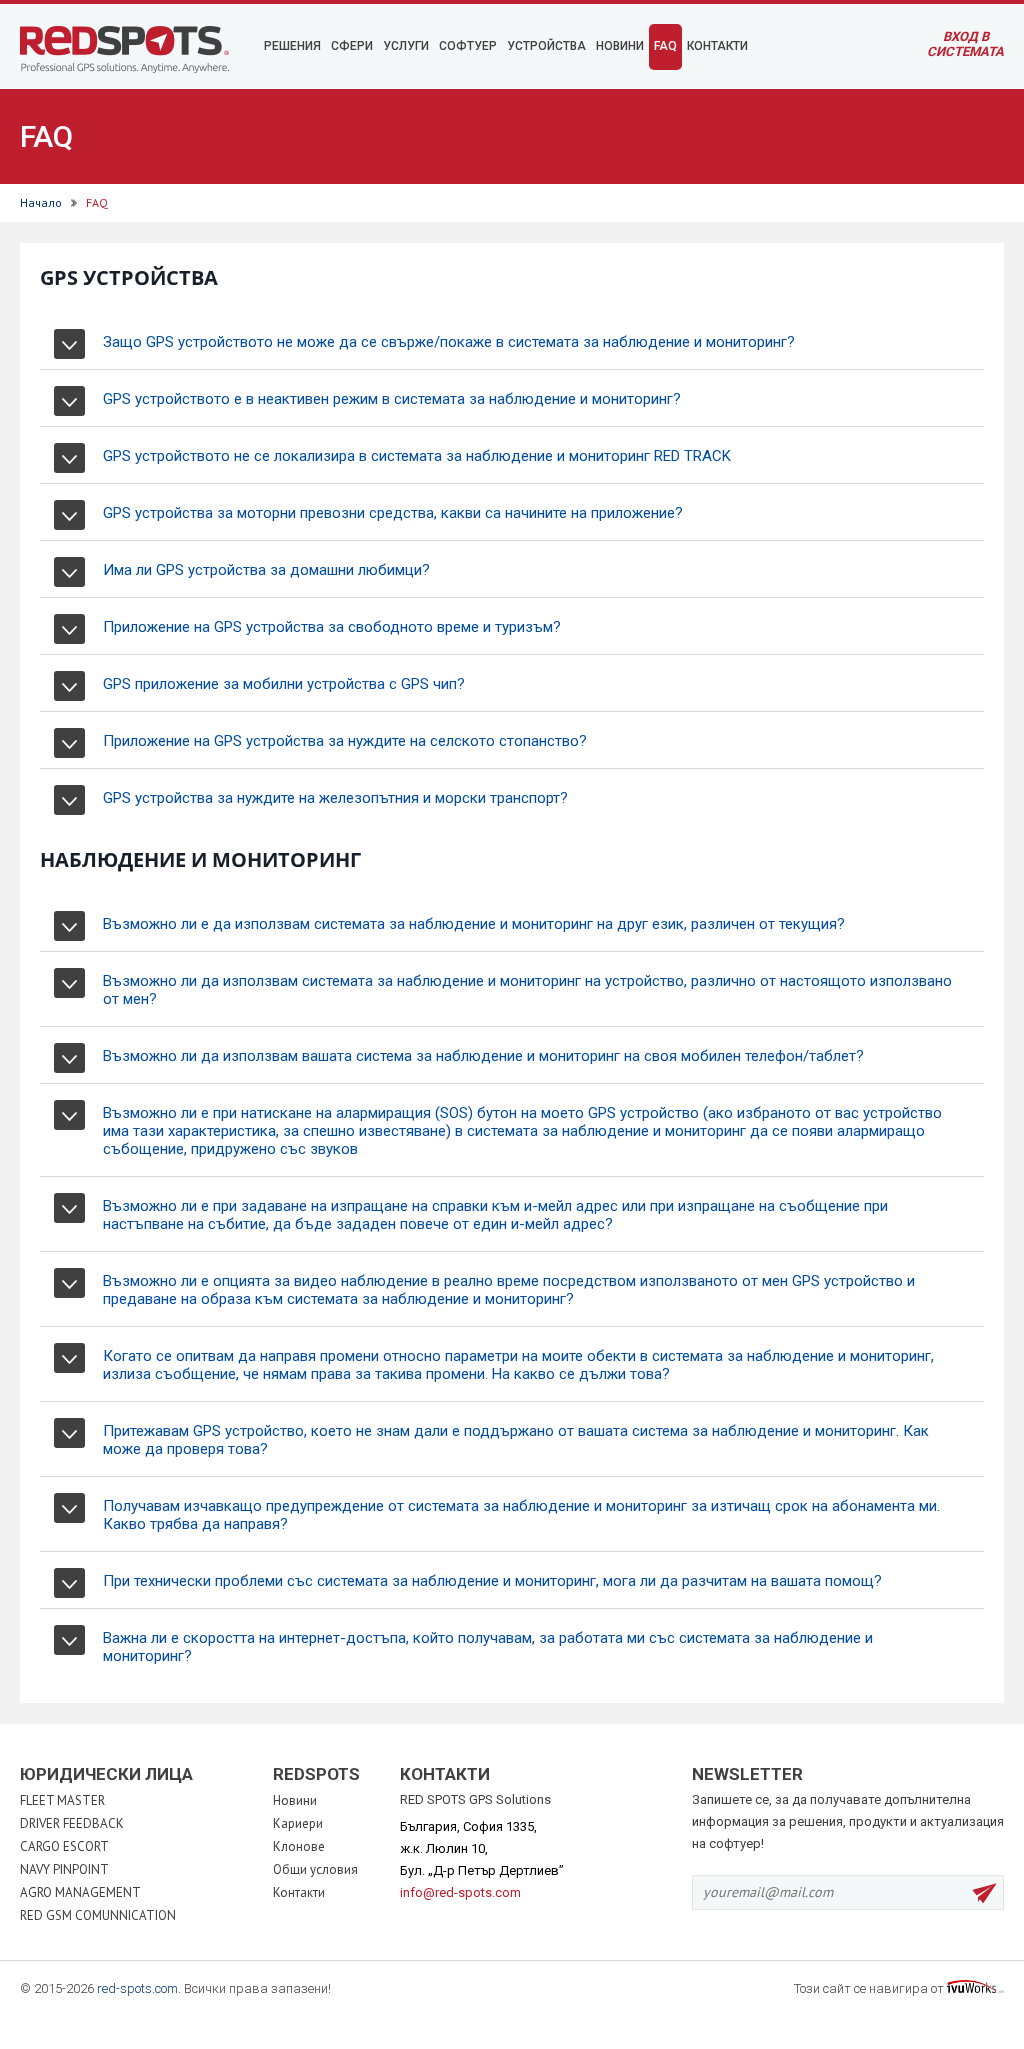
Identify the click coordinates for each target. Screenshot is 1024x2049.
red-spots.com (137, 1988)
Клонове (299, 1846)
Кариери (298, 1823)
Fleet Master (62, 1800)
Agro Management (80, 1892)
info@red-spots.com (460, 1892)
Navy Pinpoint (64, 1869)
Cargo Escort (64, 1846)
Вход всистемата (965, 44)
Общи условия (315, 1869)
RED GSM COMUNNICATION (98, 1915)
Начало (41, 202)
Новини (295, 1800)
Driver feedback (72, 1823)
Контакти (299, 1892)
